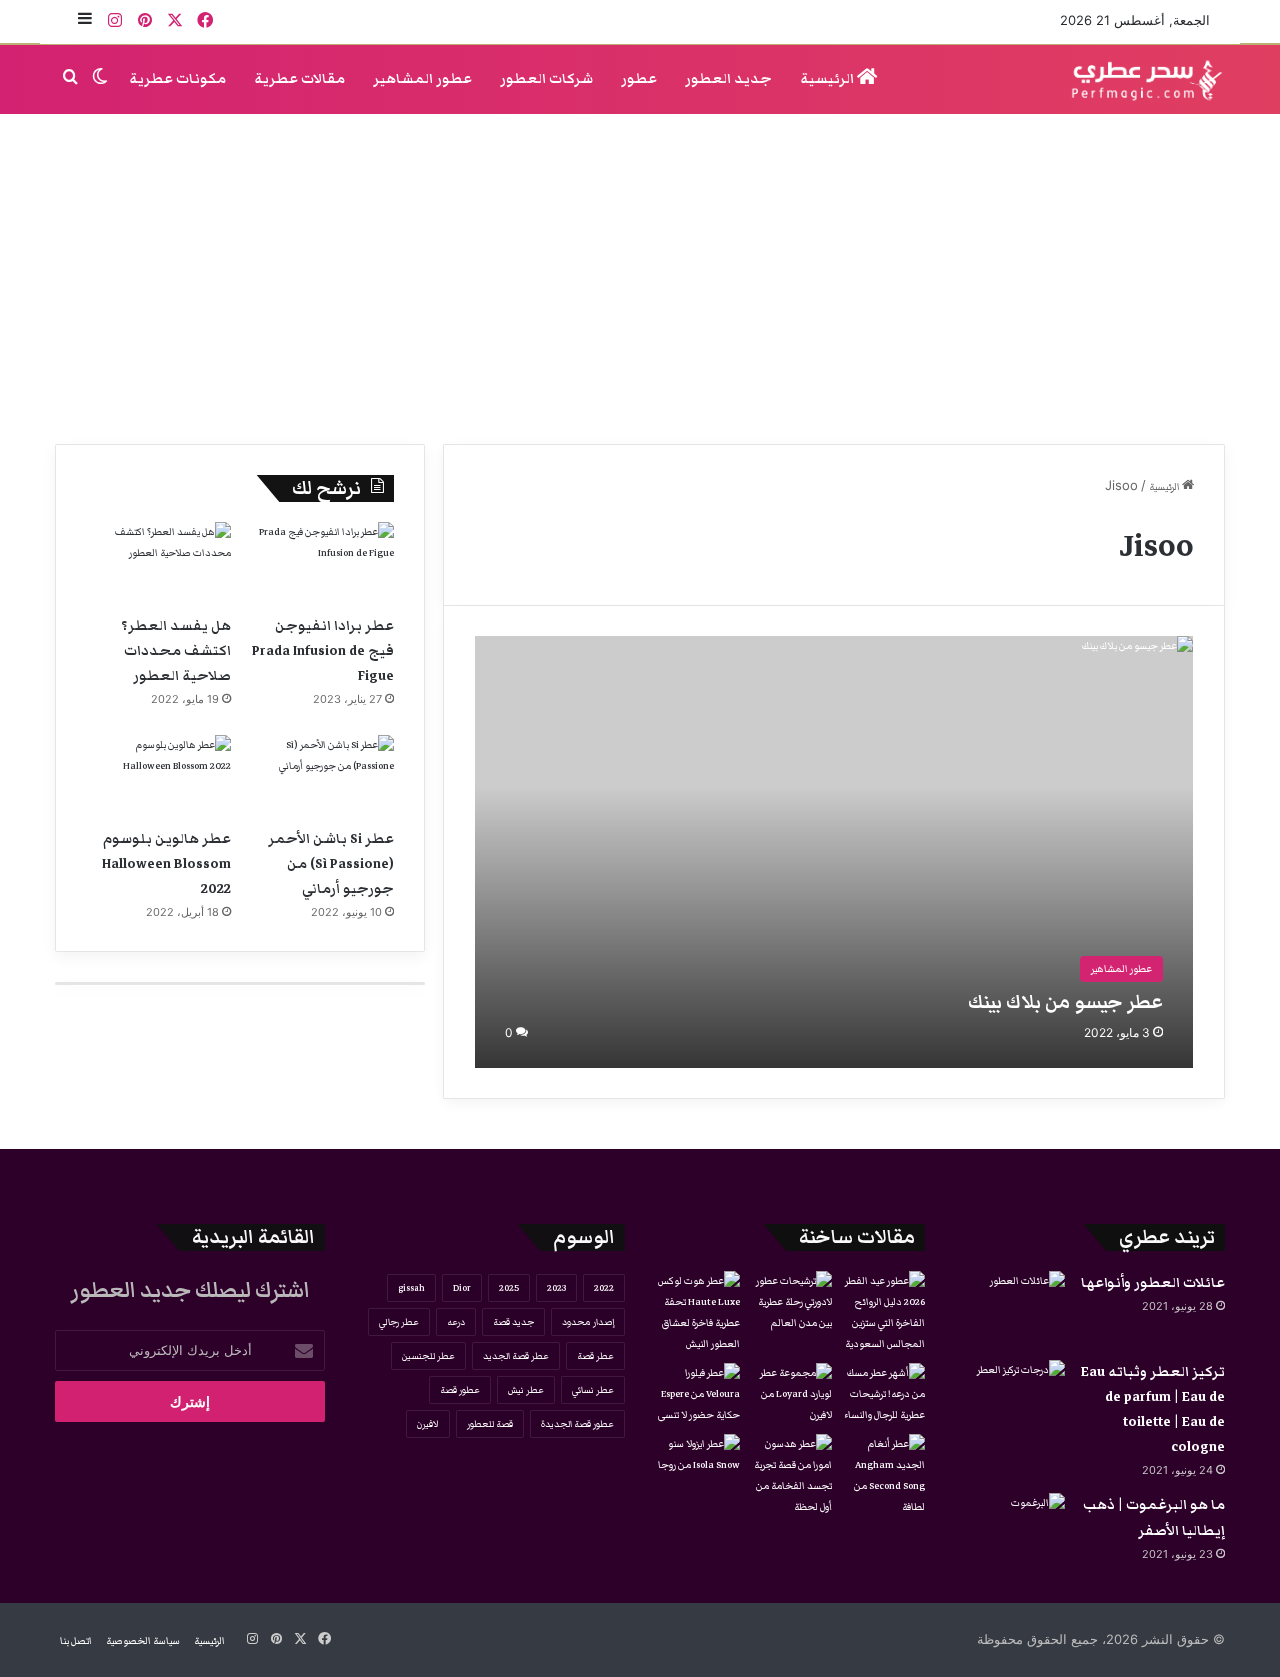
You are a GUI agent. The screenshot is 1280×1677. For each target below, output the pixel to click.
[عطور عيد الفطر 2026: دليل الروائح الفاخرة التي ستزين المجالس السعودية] (882, 1313)
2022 (604, 1288)
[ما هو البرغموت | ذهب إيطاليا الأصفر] (1010, 1530)
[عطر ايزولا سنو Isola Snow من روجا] (697, 1458)
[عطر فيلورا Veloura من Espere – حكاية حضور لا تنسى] (697, 1394)
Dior (462, 1288)
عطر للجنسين (428, 1356)
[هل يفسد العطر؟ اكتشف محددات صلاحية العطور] (158, 563)
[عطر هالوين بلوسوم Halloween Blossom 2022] (158, 776)
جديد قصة (513, 1322)
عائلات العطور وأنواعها (1153, 1283)
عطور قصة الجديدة (577, 1424)
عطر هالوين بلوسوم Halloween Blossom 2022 (166, 864)
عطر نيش (526, 1390)
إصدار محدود (588, 1322)
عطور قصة (460, 1390)
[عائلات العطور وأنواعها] (1010, 1308)
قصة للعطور (490, 1424)
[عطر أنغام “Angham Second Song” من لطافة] (882, 1476)
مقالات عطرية (299, 79)
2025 (509, 1288)
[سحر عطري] (1140, 79)
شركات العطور (546, 79)
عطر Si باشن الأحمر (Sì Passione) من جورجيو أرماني (331, 864)
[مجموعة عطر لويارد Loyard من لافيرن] (790, 1394)
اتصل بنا (76, 1641)
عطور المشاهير (422, 79)
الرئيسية (828, 79)
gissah (411, 1288)
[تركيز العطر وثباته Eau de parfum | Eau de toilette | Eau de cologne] (1010, 1397)
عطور (639, 79)
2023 (556, 1288)
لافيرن (428, 1424)
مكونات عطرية (177, 79)
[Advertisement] (640, 274)
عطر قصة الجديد (516, 1356)
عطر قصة (595, 1356)
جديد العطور (728, 79)
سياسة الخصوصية (143, 1641)
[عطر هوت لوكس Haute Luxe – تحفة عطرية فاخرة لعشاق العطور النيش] (697, 1313)
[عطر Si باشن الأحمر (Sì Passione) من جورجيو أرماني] (321, 776)
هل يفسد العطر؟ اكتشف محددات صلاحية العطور (176, 651)
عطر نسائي (593, 1390)
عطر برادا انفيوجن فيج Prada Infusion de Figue (323, 651)
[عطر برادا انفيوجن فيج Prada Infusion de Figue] (321, 563)
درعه (456, 1322)
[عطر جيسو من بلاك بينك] (834, 851)
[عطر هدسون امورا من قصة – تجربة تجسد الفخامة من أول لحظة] (790, 1476)
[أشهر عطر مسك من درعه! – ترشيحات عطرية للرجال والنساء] (882, 1394)
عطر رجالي (399, 1322)
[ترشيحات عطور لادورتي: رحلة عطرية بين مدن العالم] (790, 1302)
